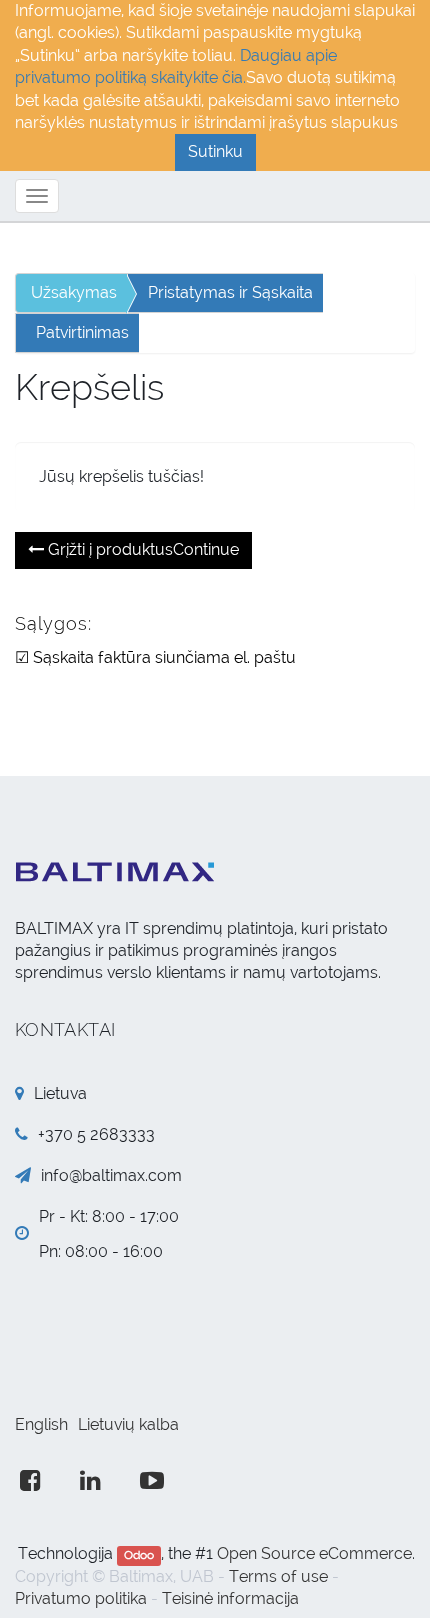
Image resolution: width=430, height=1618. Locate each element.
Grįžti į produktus (141, 549)
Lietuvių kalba (128, 1424)
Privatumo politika (81, 1598)
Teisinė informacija (230, 1598)
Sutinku (215, 151)
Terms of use (278, 1576)
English (41, 1424)
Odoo (139, 1555)
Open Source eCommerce (314, 1553)
